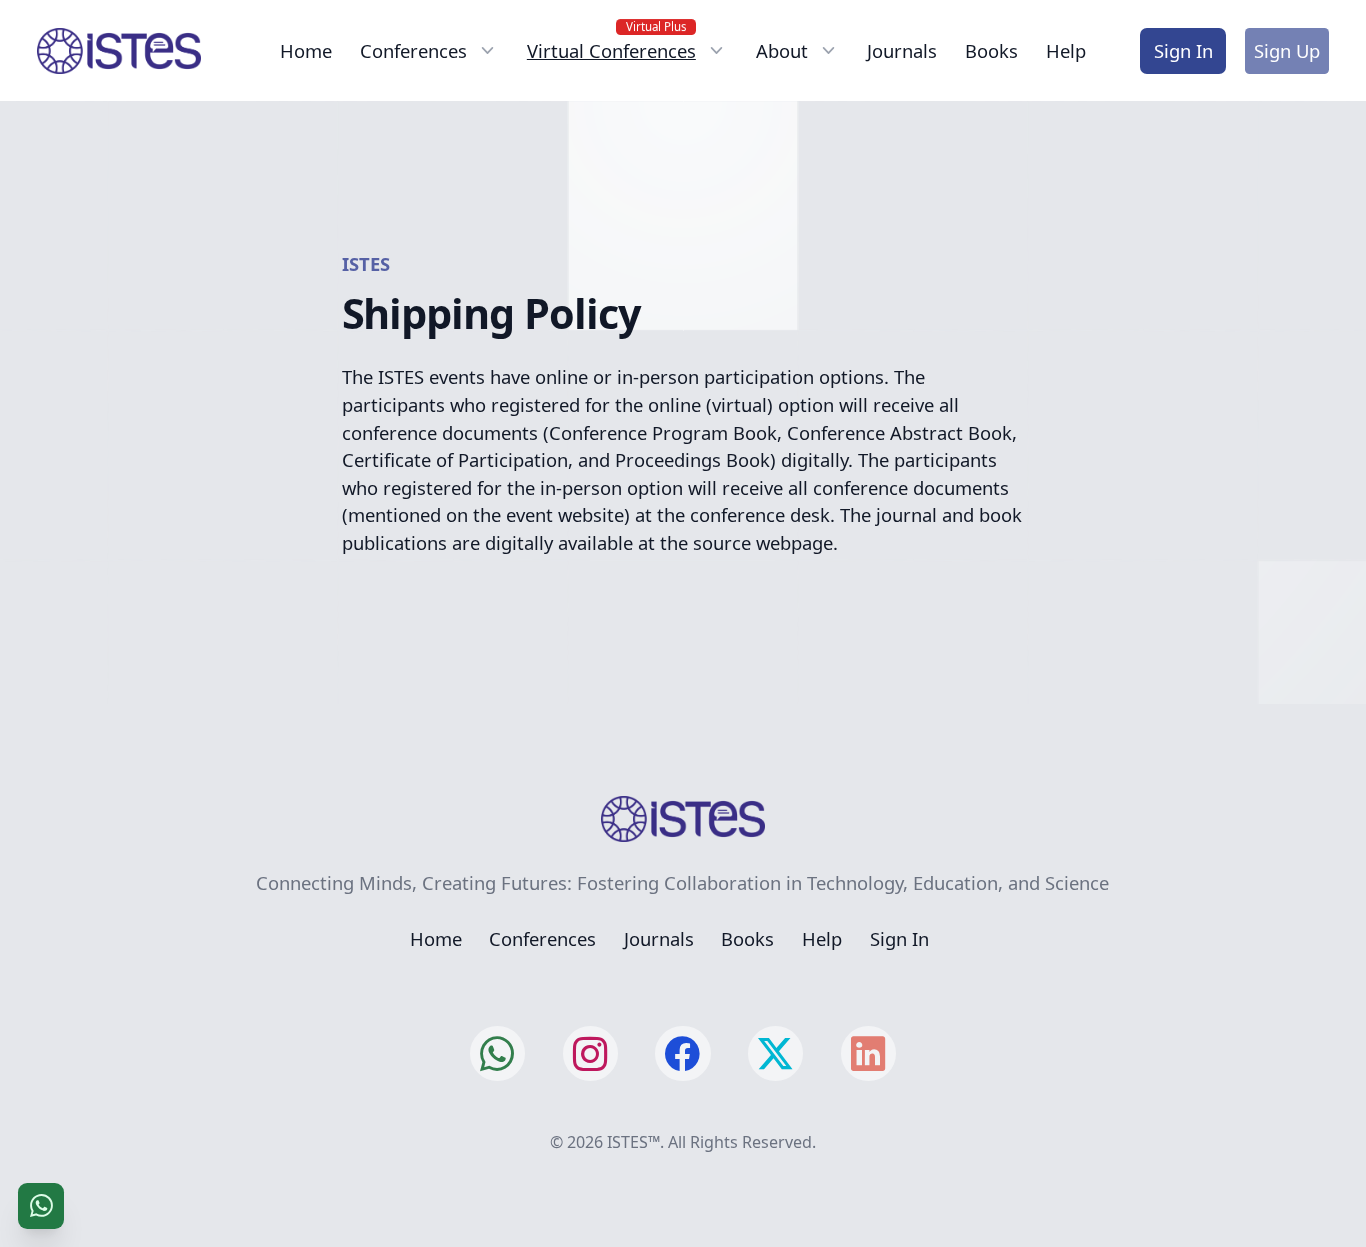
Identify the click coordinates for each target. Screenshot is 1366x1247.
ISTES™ (633, 1142)
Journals (902, 50)
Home (306, 50)
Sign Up (1287, 50)
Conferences (542, 938)
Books (991, 50)
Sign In (1183, 50)
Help (1066, 50)
